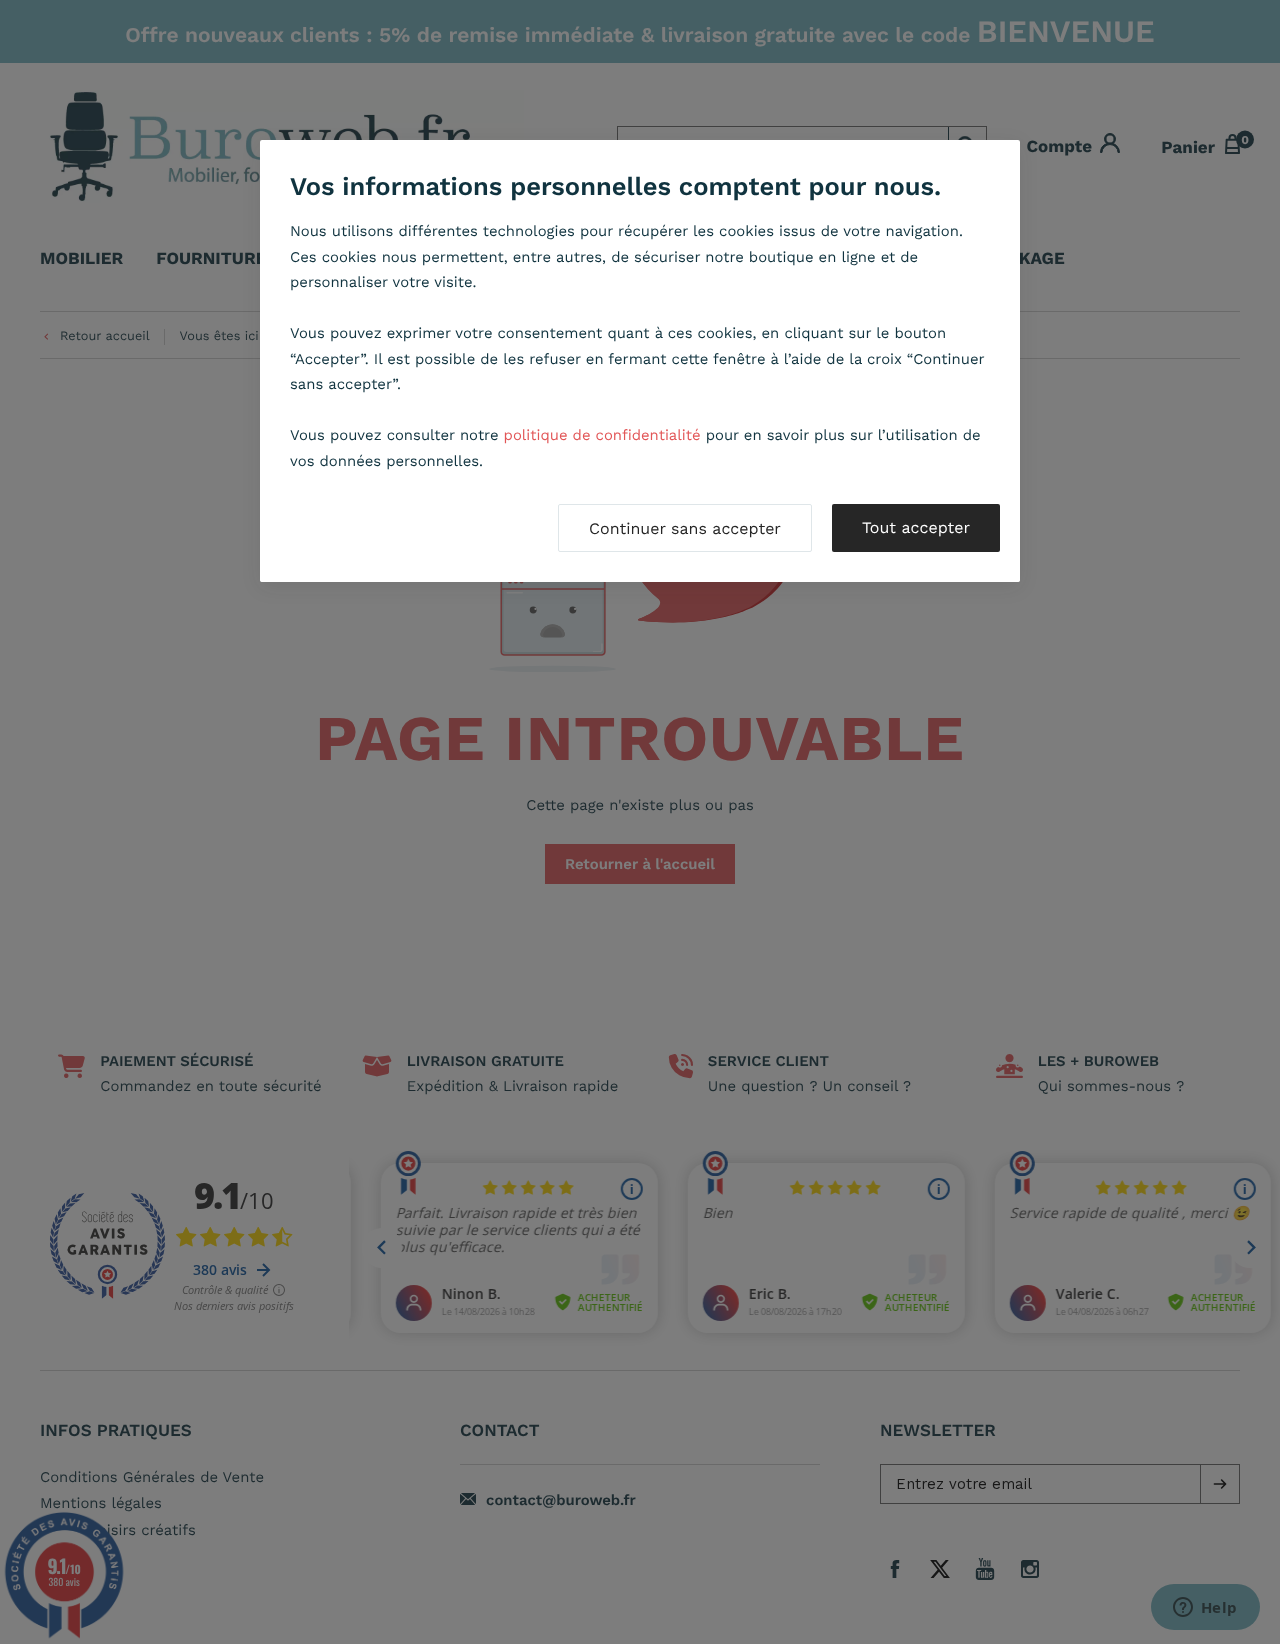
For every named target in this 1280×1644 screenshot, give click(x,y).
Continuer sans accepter (685, 528)
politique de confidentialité (602, 435)
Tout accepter (916, 527)
